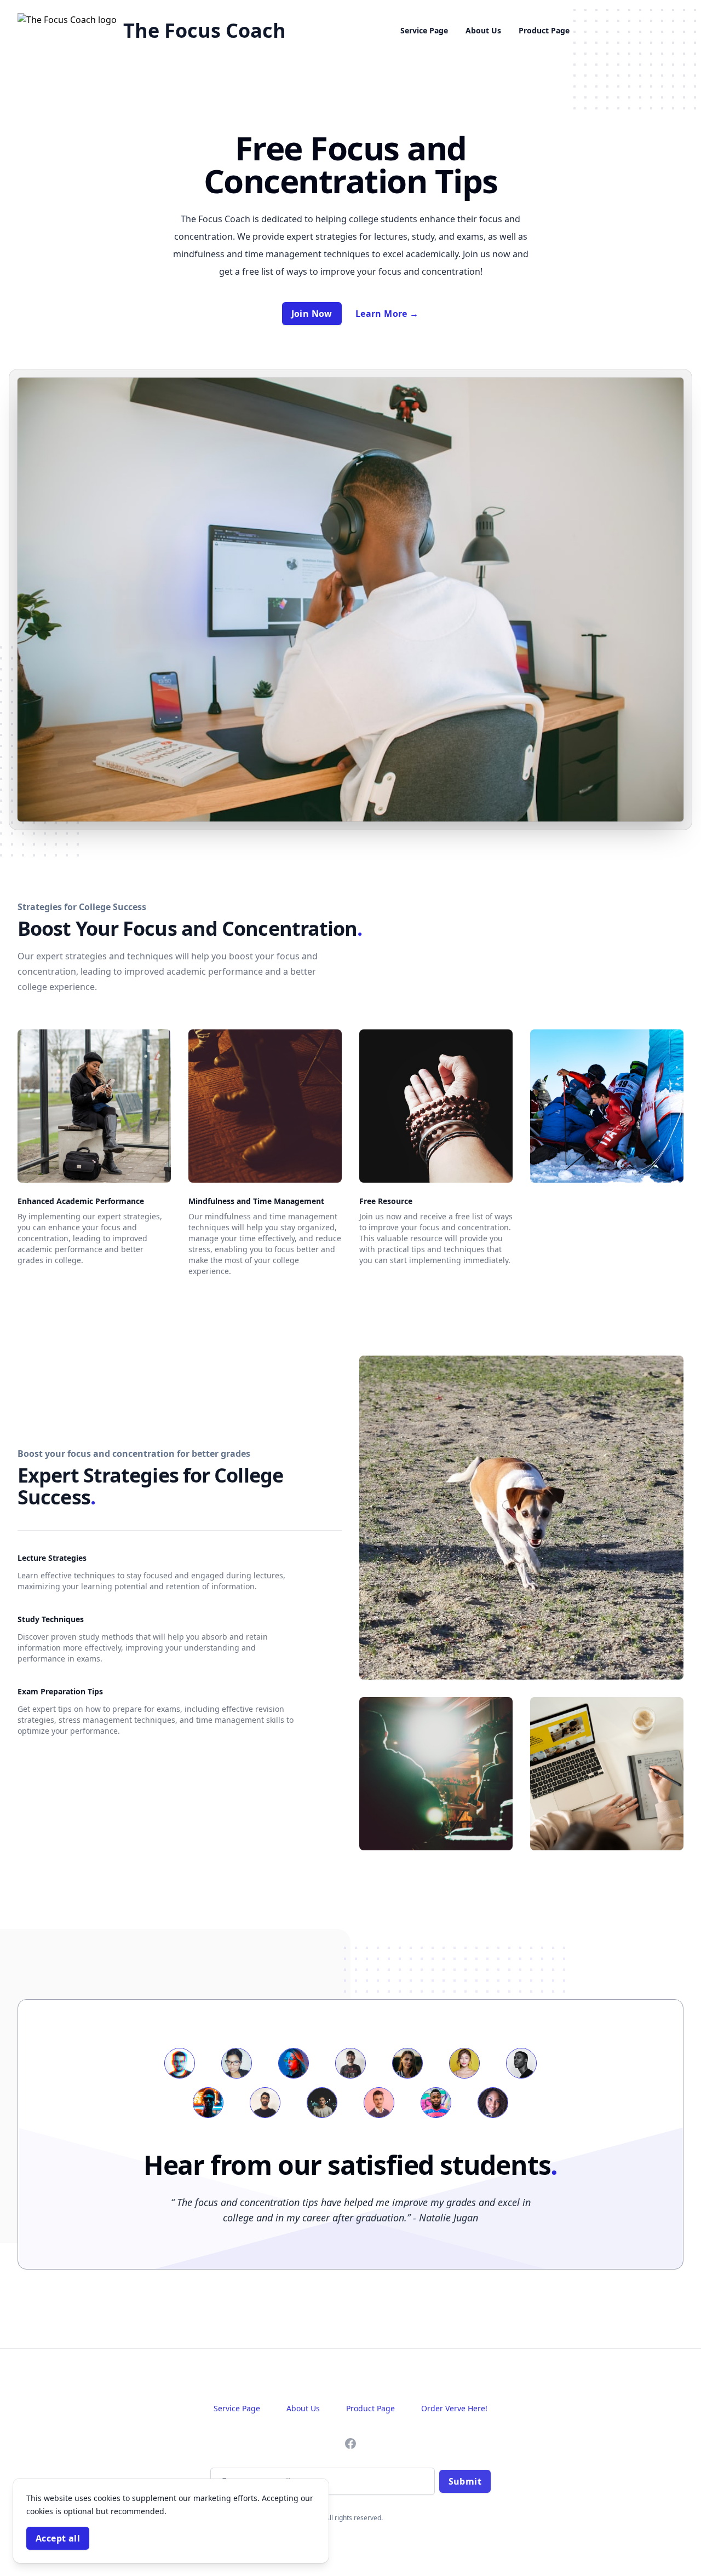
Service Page (424, 30)
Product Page (544, 30)
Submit (465, 2481)
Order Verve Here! (454, 2408)
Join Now (312, 314)
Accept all (58, 2538)
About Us (483, 30)
